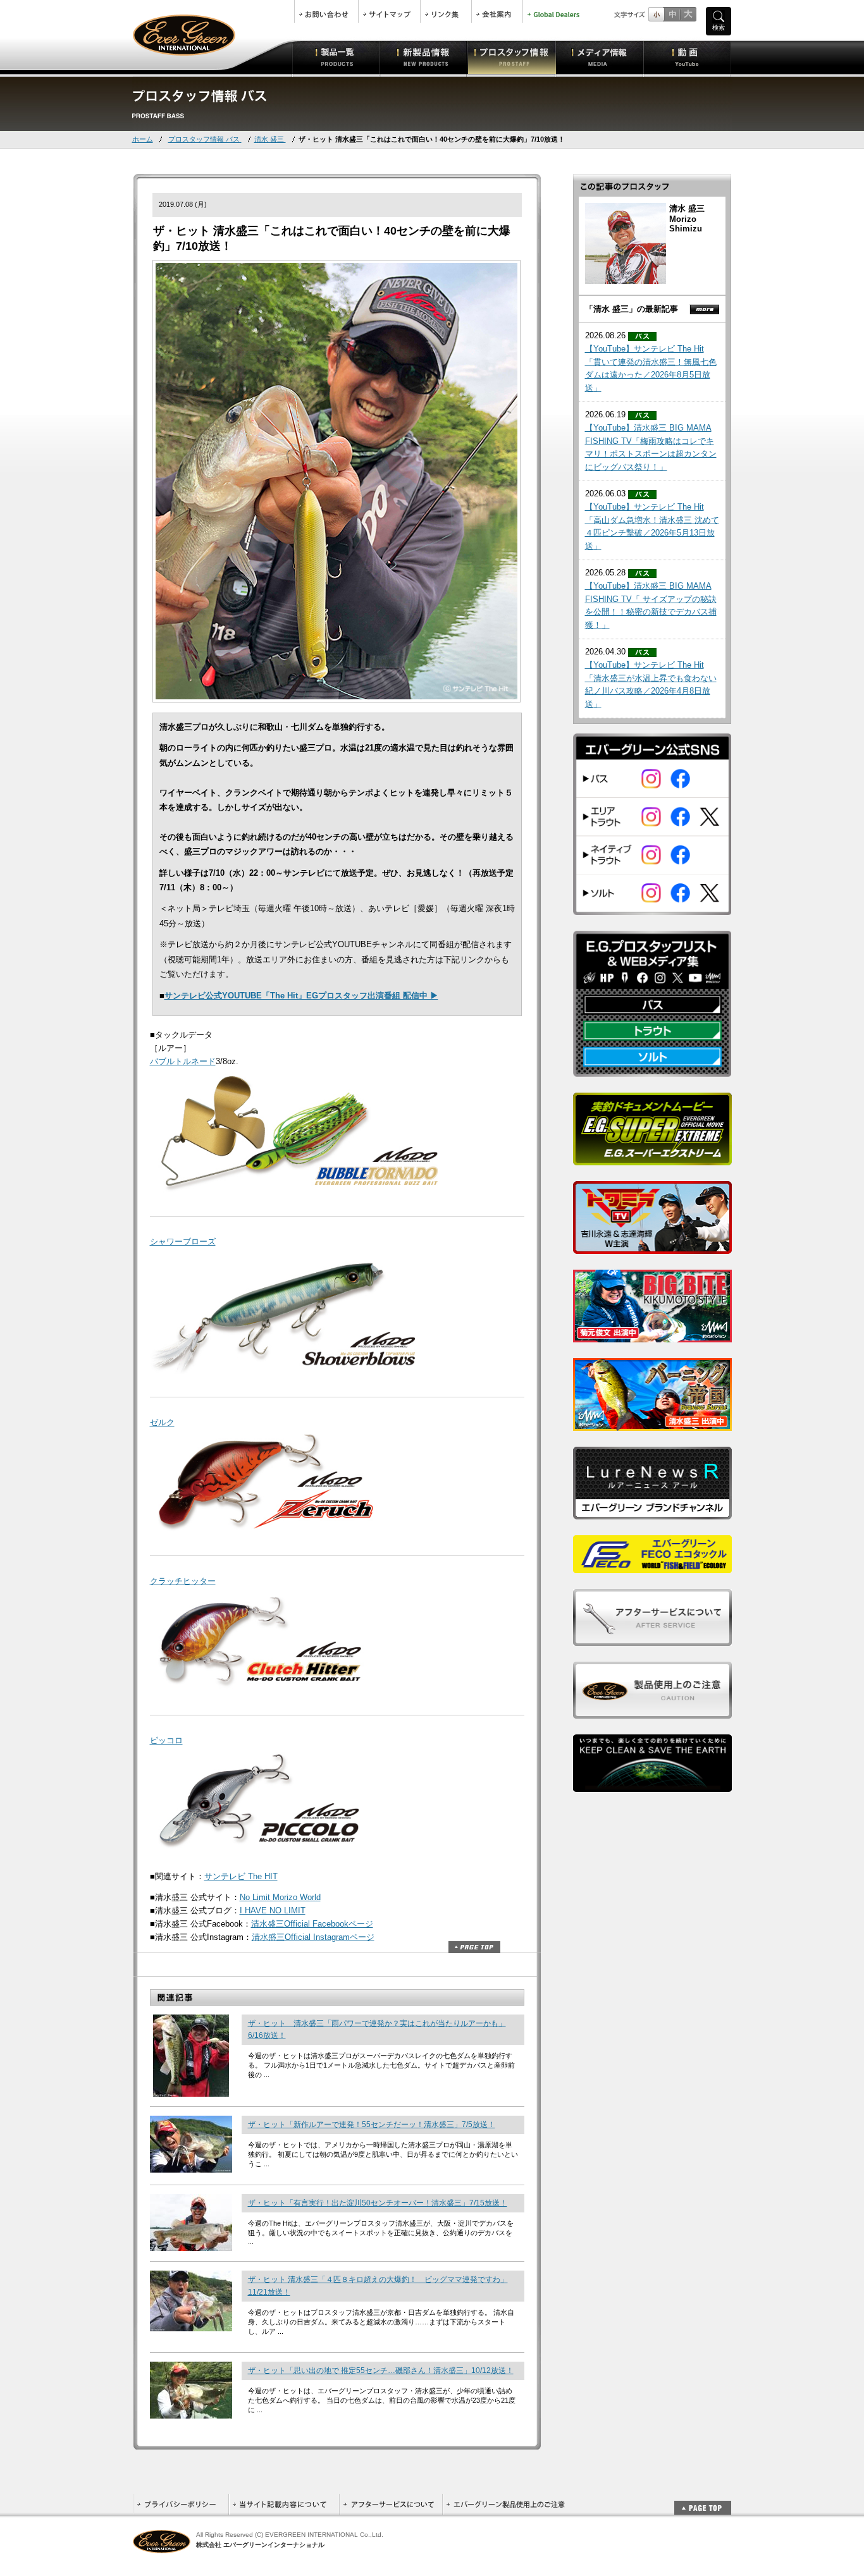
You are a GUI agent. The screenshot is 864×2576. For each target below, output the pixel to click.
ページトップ (474, 1947)
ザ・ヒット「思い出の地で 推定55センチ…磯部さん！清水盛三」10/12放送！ (381, 2371)
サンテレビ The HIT (241, 1876)
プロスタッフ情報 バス (205, 139)
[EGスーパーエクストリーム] (652, 1158)
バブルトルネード (183, 1061)
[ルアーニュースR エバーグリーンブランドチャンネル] (652, 1512)
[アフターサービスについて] (652, 1639)
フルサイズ (688, 14)
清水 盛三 (270, 139)
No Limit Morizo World (280, 1897)
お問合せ (326, 11)
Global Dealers (555, 11)
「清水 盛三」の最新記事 (632, 309)
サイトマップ (389, 11)
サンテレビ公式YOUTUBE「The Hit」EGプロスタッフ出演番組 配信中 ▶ (301, 996)
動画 (687, 57)
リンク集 (446, 11)
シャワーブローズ (183, 1242)
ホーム (143, 139)
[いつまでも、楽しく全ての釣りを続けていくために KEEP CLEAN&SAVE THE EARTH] (652, 1785)
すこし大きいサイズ (672, 14)
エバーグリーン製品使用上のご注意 (505, 2504)
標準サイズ (656, 14)
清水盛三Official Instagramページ (313, 1937)
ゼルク (162, 1422)
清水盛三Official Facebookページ (312, 1924)
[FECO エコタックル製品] (652, 1566)
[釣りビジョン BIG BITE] (652, 1335)
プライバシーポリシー (181, 2504)
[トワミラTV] (652, 1247)
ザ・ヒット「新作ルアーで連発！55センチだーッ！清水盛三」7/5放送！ (372, 2125)
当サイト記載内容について (284, 2504)
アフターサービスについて (391, 2504)
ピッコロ (166, 1740)
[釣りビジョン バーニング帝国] (652, 1424)
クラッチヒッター (183, 1581)
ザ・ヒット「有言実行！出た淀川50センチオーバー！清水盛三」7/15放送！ (378, 2203)
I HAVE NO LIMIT (273, 1911)
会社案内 (497, 11)
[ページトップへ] (703, 2501)
